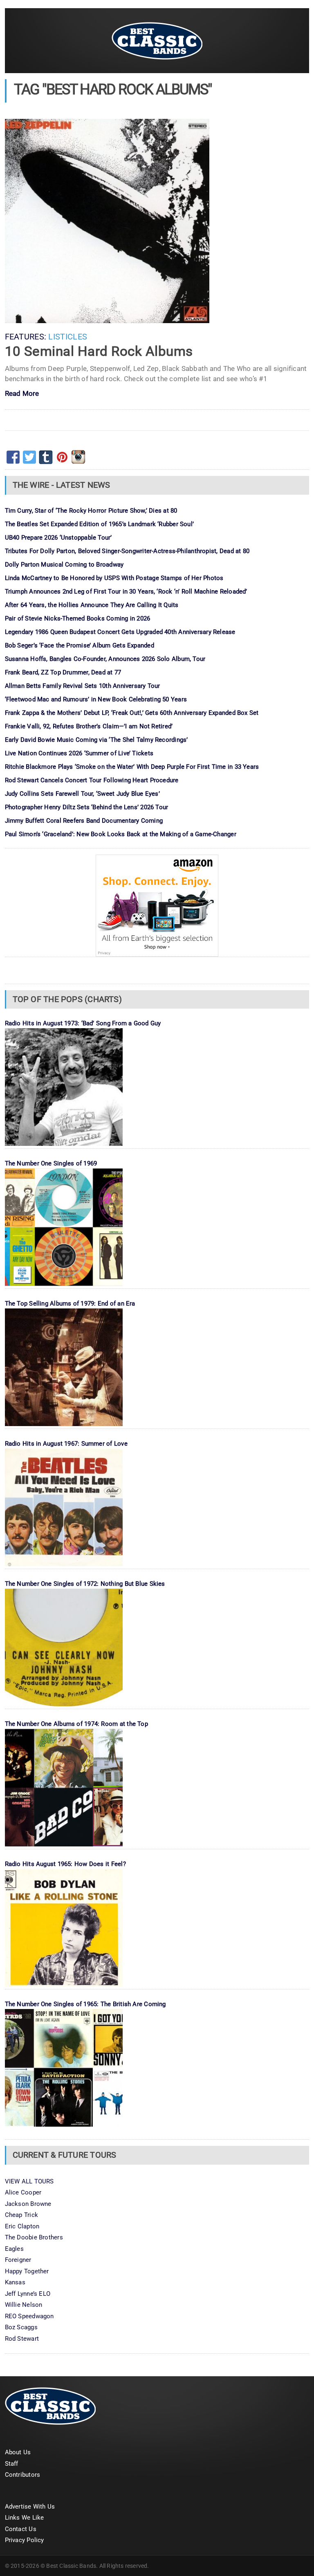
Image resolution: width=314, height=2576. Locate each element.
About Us (18, 2452)
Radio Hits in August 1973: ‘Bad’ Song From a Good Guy (83, 1023)
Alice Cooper (23, 2192)
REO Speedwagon (29, 2316)
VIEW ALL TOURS (29, 2181)
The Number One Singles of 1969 (51, 1163)
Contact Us (21, 2529)
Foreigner (18, 2260)
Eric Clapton (22, 2226)
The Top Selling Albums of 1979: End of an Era (70, 1304)
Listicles (68, 337)
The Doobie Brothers (34, 2237)
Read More (22, 394)
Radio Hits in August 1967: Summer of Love (66, 1444)
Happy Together (27, 2271)
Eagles (14, 2249)
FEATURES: (26, 337)
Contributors (23, 2475)
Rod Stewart (22, 2339)
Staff (12, 2464)
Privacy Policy (25, 2540)
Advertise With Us (30, 2507)
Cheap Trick (21, 2215)
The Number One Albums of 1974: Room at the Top (76, 1724)
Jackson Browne (28, 2204)
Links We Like (25, 2518)
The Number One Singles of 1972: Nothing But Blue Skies (85, 1584)
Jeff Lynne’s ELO (28, 2294)
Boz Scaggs (21, 2327)
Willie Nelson (24, 2305)
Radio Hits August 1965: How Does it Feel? (65, 1864)
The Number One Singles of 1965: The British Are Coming (85, 2004)
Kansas (15, 2282)
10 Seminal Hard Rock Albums (99, 351)
